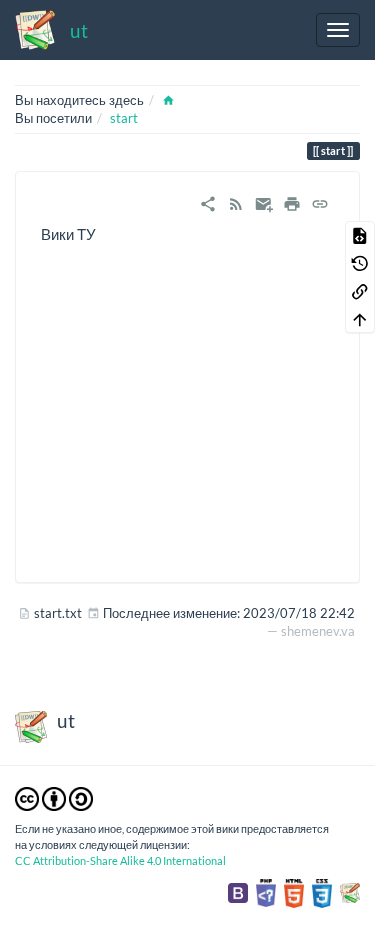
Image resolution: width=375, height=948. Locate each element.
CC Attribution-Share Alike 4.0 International (120, 860)
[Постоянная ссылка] (320, 202)
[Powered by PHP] (266, 892)
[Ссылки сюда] (360, 291)
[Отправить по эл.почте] (264, 202)
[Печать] (292, 202)
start (124, 118)
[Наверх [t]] (360, 319)
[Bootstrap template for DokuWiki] (238, 892)
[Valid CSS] (322, 892)
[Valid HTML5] (294, 892)
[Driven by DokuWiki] (350, 892)
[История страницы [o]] (360, 263)
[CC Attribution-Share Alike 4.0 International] (54, 797)
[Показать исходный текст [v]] (360, 235)
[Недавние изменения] (236, 202)
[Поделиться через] (208, 202)
